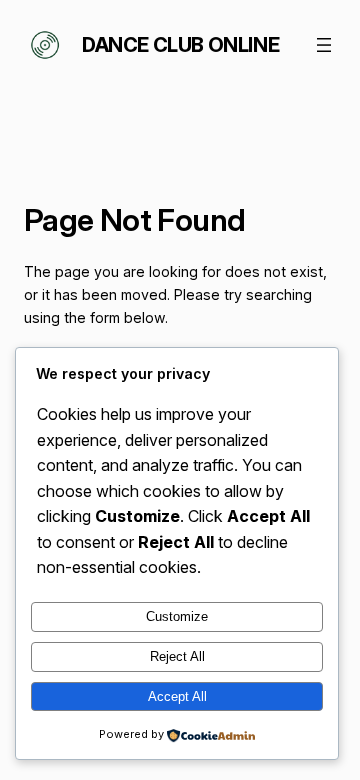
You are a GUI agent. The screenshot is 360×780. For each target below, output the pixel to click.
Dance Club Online (180, 45)
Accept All (177, 696)
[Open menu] (324, 45)
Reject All (177, 656)
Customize (177, 616)
